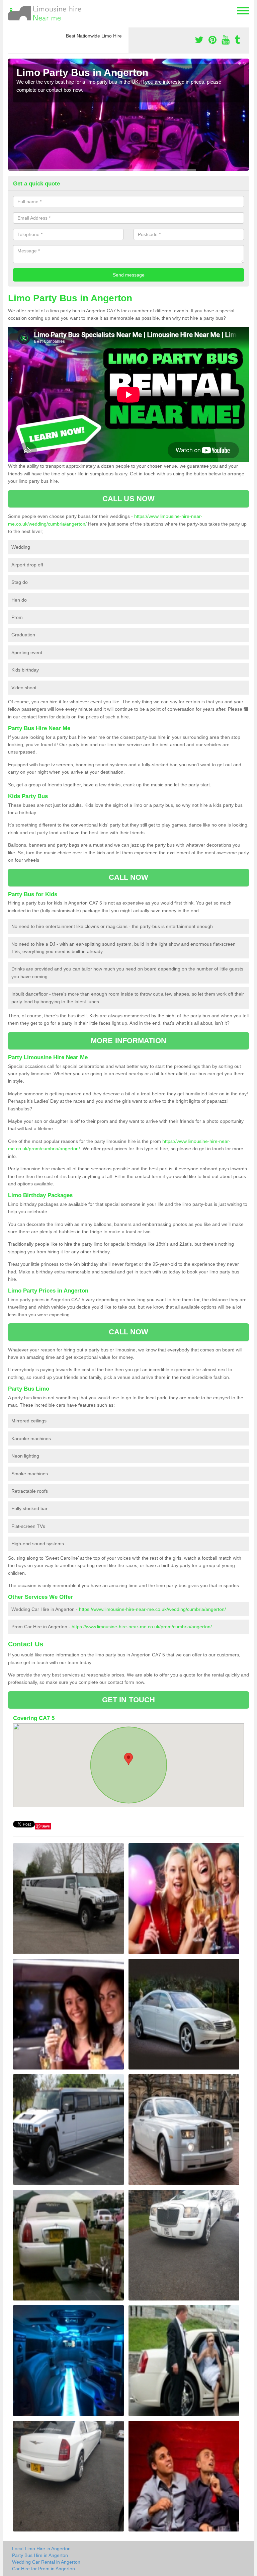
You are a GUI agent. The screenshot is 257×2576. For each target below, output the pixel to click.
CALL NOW (129, 877)
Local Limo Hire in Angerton (41, 2549)
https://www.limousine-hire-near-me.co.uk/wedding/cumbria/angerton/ (152, 1609)
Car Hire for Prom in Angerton (44, 2569)
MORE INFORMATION (128, 1041)
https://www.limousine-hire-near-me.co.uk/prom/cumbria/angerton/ (142, 1627)
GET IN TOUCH (128, 1700)
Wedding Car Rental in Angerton (46, 2562)
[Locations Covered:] (11, 10)
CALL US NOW (128, 499)
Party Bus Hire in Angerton (40, 2555)
